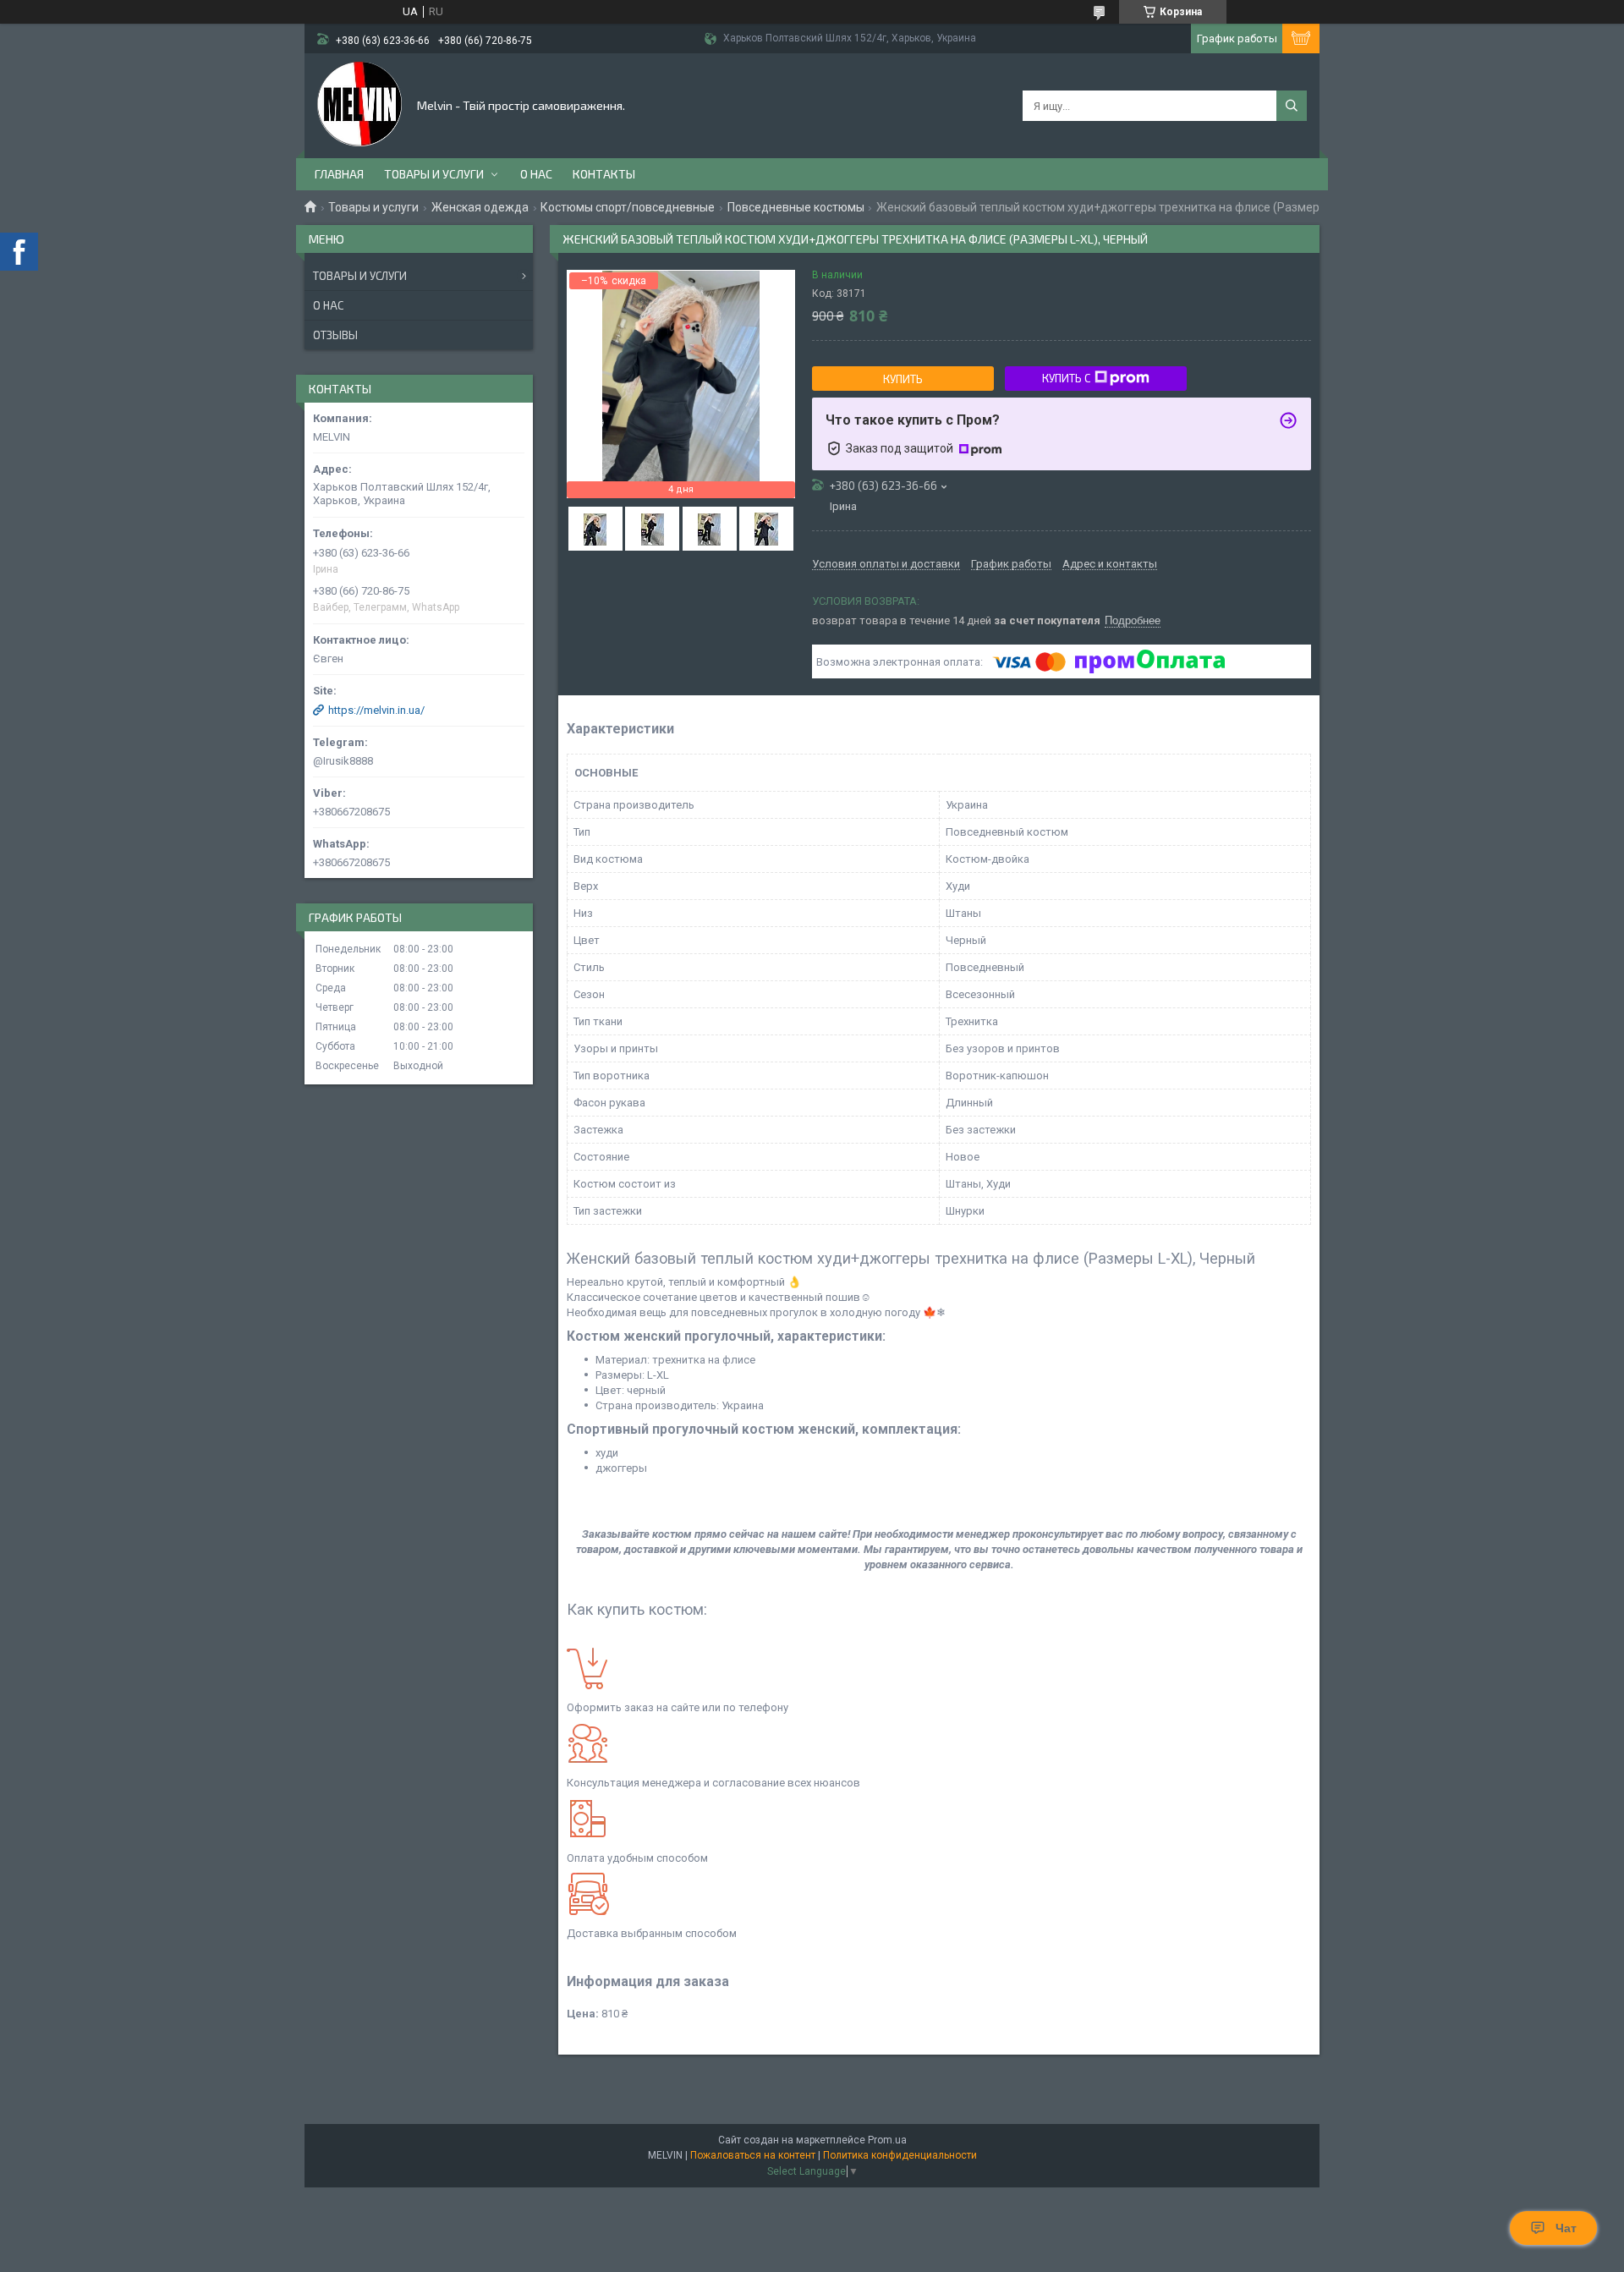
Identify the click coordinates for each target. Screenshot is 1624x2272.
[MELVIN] (359, 104)
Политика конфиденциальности (900, 2155)
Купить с (1066, 378)
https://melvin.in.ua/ (376, 710)
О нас (536, 174)
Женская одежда (480, 207)
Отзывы (335, 335)
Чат (1566, 2228)
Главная (339, 174)
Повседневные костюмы (796, 207)
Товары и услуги (434, 174)
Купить (903, 379)
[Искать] (1292, 106)
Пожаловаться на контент (753, 2155)
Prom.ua (887, 2140)
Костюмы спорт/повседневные (628, 207)
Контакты (604, 174)
